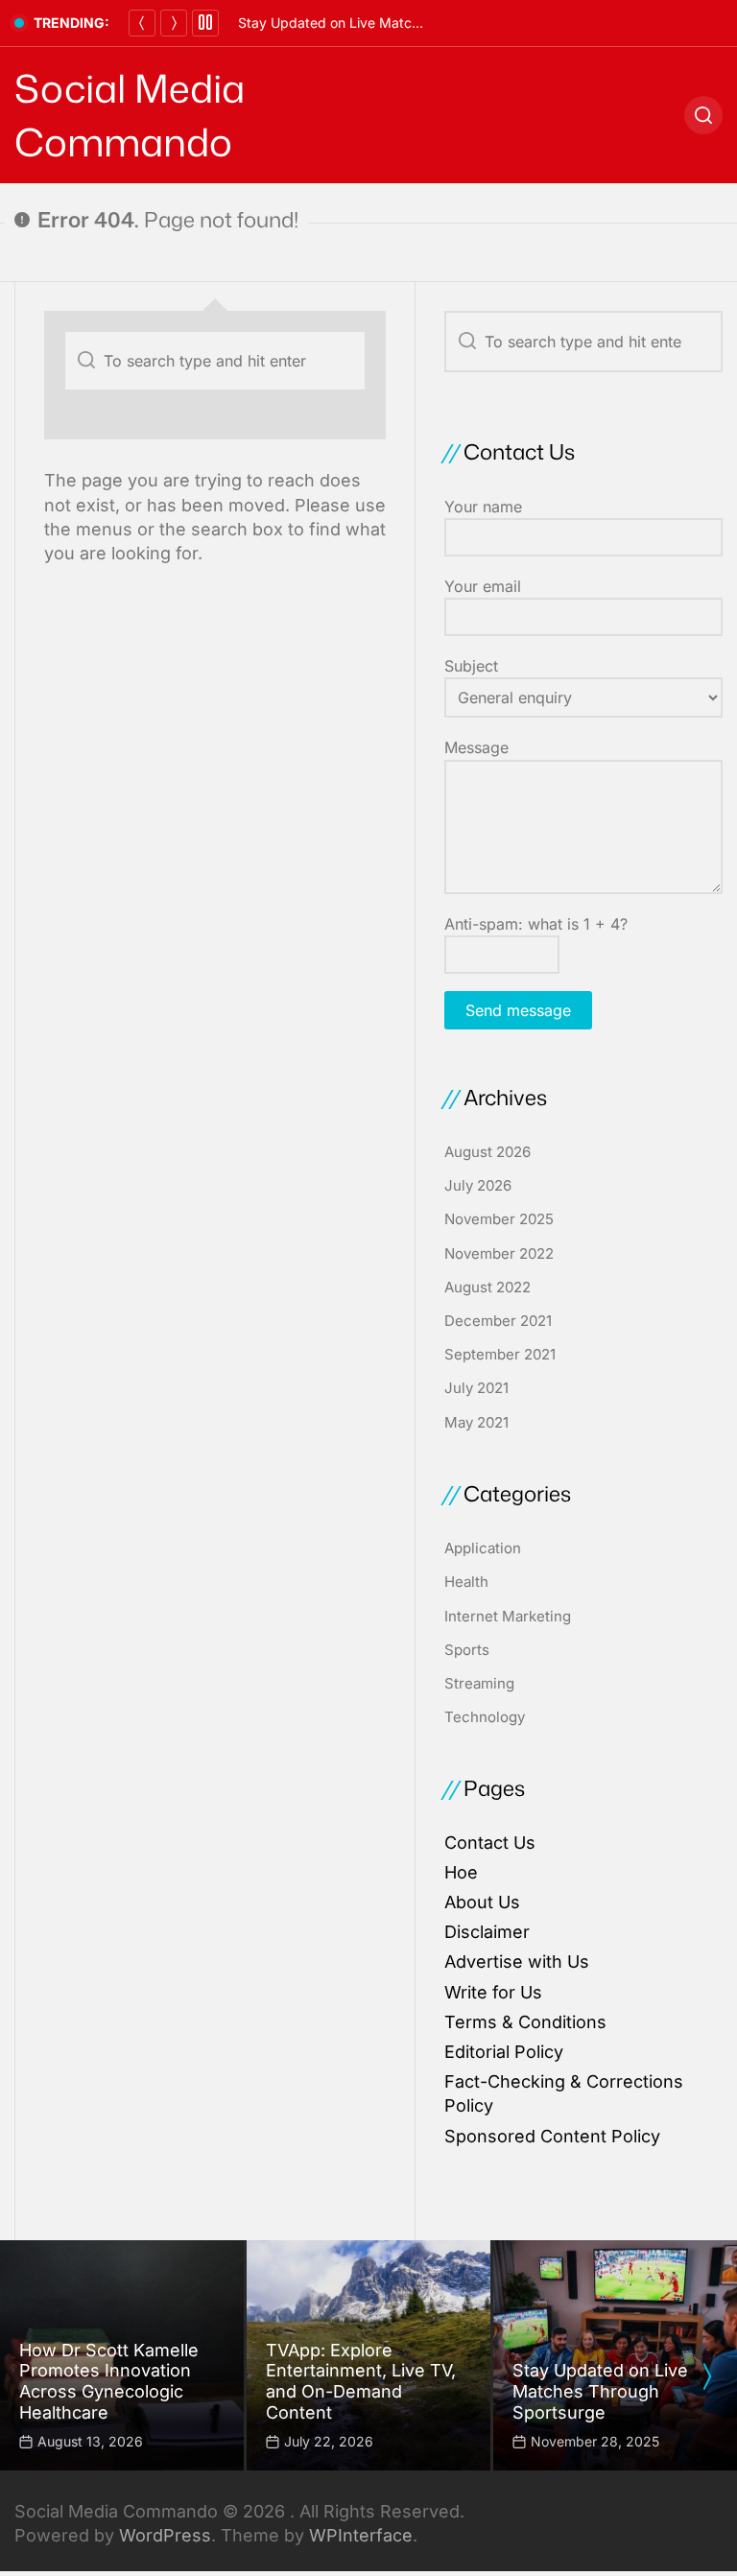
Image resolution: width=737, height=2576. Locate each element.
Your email (483, 586)
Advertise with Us (517, 1962)
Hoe (461, 1872)
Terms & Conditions (525, 2022)
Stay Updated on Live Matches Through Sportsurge (401, 23)
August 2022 (487, 1287)
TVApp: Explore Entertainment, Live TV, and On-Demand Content (361, 2381)
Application (483, 1548)
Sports (467, 1650)
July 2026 (478, 1185)
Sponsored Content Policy (552, 2136)
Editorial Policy (504, 2052)
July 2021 (476, 1388)
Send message (518, 1010)
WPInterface (361, 2535)
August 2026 (487, 1152)
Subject (471, 666)
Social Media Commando (130, 115)
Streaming (479, 1683)
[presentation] (706, 2376)
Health (466, 1582)
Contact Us (490, 1843)
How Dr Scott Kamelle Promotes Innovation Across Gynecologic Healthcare (109, 2381)
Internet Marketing (508, 1616)
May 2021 (476, 1422)
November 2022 (499, 1253)
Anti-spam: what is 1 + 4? (536, 924)
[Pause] (205, 23)
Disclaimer (487, 1932)
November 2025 (499, 1219)
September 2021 (500, 1354)
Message (476, 747)
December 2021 (498, 1321)
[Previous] (142, 23)
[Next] (174, 23)
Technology (485, 1717)
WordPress (165, 2535)
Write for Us (493, 1992)
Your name (483, 507)
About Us (482, 1902)
